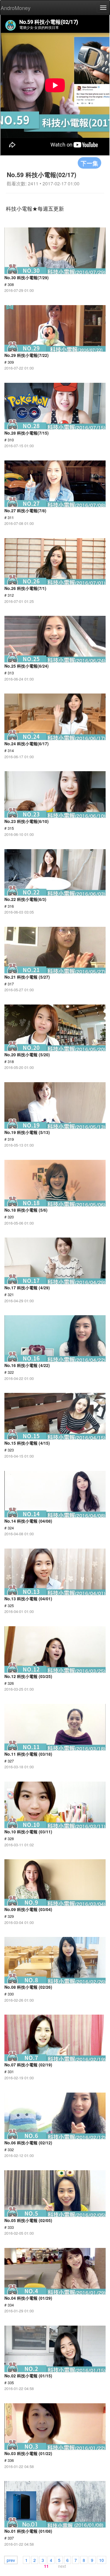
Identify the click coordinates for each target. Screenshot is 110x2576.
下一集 (89, 163)
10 (101, 2560)
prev (11, 2560)
